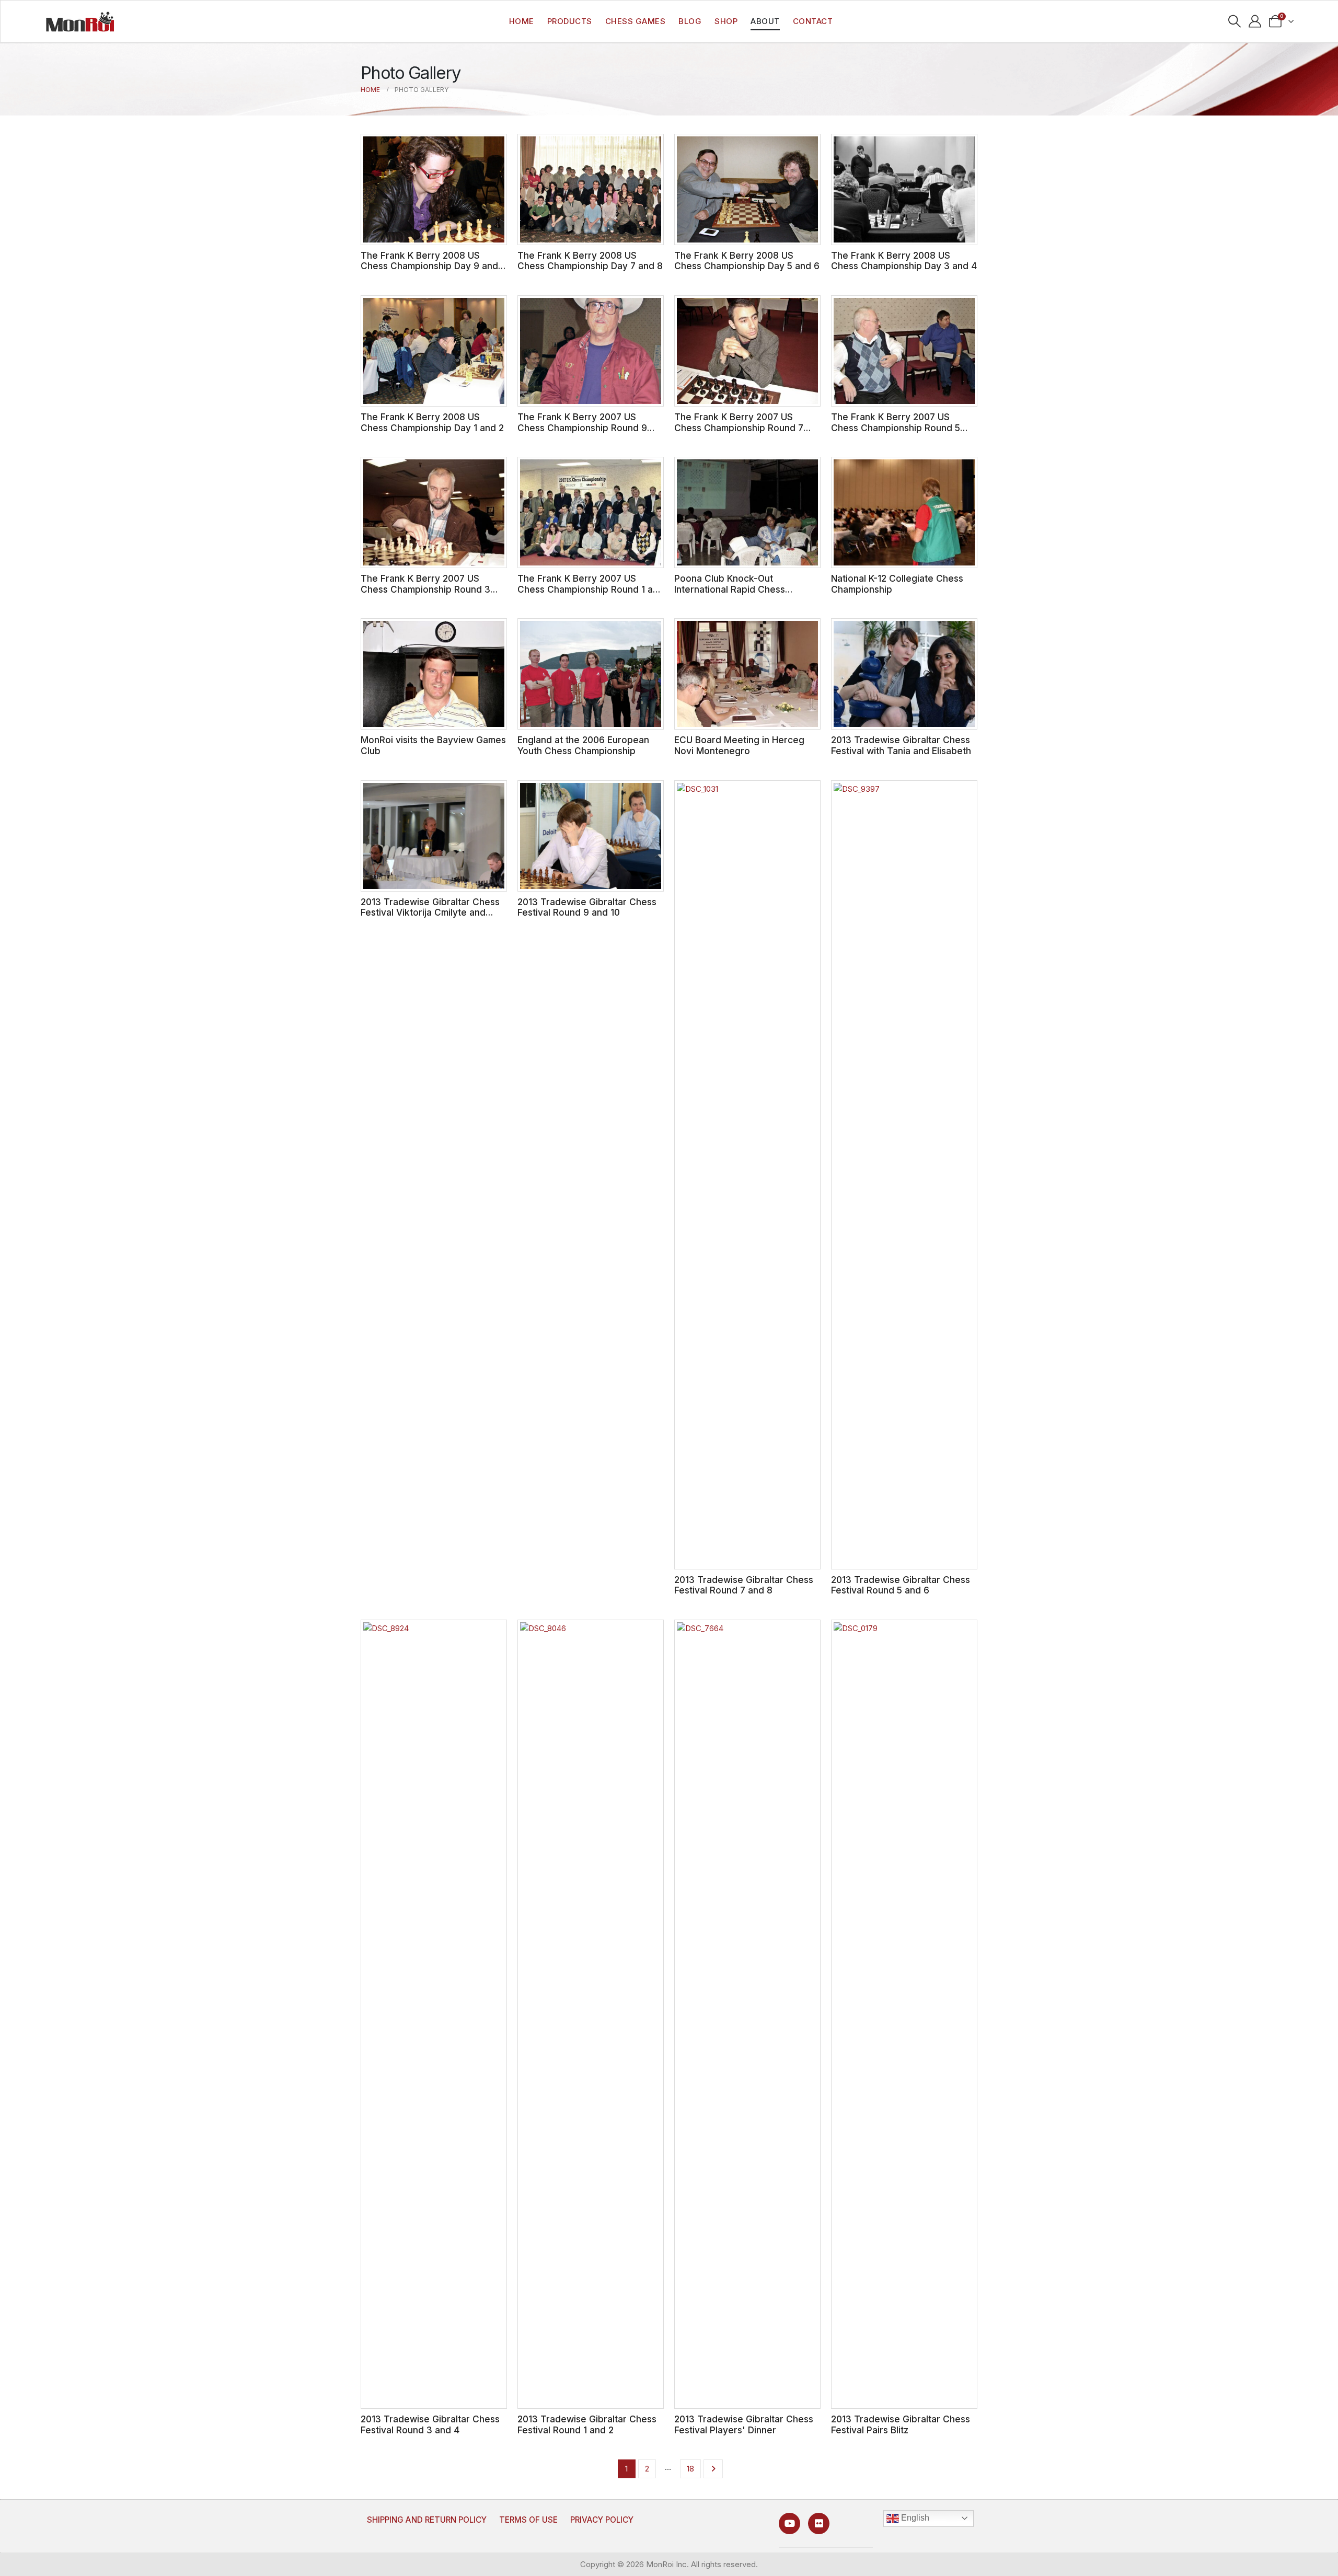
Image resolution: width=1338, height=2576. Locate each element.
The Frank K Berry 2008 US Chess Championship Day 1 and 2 (432, 422)
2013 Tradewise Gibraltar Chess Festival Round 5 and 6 (901, 1585)
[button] (1235, 21)
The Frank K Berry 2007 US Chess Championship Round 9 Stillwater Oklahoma (582, 428)
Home (522, 21)
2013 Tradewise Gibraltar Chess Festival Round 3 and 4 (430, 2424)
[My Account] (1255, 21)
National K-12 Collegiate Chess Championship (897, 584)
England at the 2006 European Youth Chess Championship (583, 745)
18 (690, 2469)
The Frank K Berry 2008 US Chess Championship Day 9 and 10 (429, 266)
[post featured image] (434, 189)
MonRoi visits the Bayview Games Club (433, 745)
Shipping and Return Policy (427, 2520)
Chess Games (636, 21)
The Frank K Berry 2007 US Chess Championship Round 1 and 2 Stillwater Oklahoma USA (591, 589)
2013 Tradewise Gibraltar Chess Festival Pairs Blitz (901, 2424)
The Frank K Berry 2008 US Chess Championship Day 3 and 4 (904, 261)
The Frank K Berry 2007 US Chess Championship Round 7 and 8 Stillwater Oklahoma (739, 428)
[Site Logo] (80, 21)
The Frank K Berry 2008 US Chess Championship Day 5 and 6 (747, 261)
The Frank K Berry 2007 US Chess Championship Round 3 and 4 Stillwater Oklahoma (425, 589)
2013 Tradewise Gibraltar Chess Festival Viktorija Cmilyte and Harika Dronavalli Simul (430, 912)
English (914, 2518)
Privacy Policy (602, 2520)
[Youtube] (789, 2523)
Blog (690, 21)
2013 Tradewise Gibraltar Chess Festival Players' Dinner (744, 2424)
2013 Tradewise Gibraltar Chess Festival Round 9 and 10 (587, 907)
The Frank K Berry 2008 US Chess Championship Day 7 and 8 (590, 261)
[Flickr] (819, 2523)
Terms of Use (528, 2520)
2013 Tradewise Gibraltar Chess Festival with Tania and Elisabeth (901, 745)
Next (713, 2469)
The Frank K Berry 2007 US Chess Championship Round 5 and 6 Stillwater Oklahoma (896, 428)
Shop (726, 21)
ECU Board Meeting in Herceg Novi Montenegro (739, 745)
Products (570, 21)
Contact (813, 21)
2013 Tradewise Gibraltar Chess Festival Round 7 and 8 (744, 1585)
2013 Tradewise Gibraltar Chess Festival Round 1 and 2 (587, 2424)
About (765, 21)
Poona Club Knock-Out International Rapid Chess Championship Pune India (730, 589)
